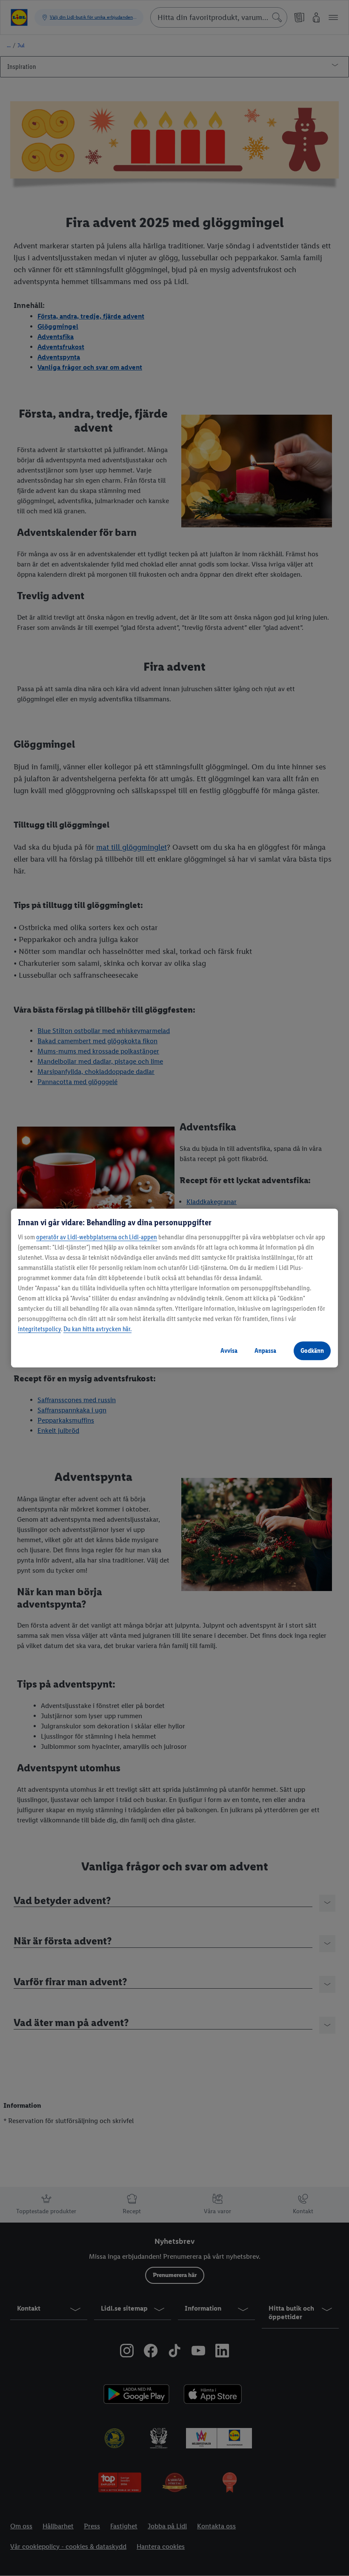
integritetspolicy (39, 1329)
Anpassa (265, 1351)
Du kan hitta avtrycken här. (97, 1329)
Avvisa (229, 1351)
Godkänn (312, 1351)
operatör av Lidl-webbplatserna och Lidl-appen (97, 1237)
